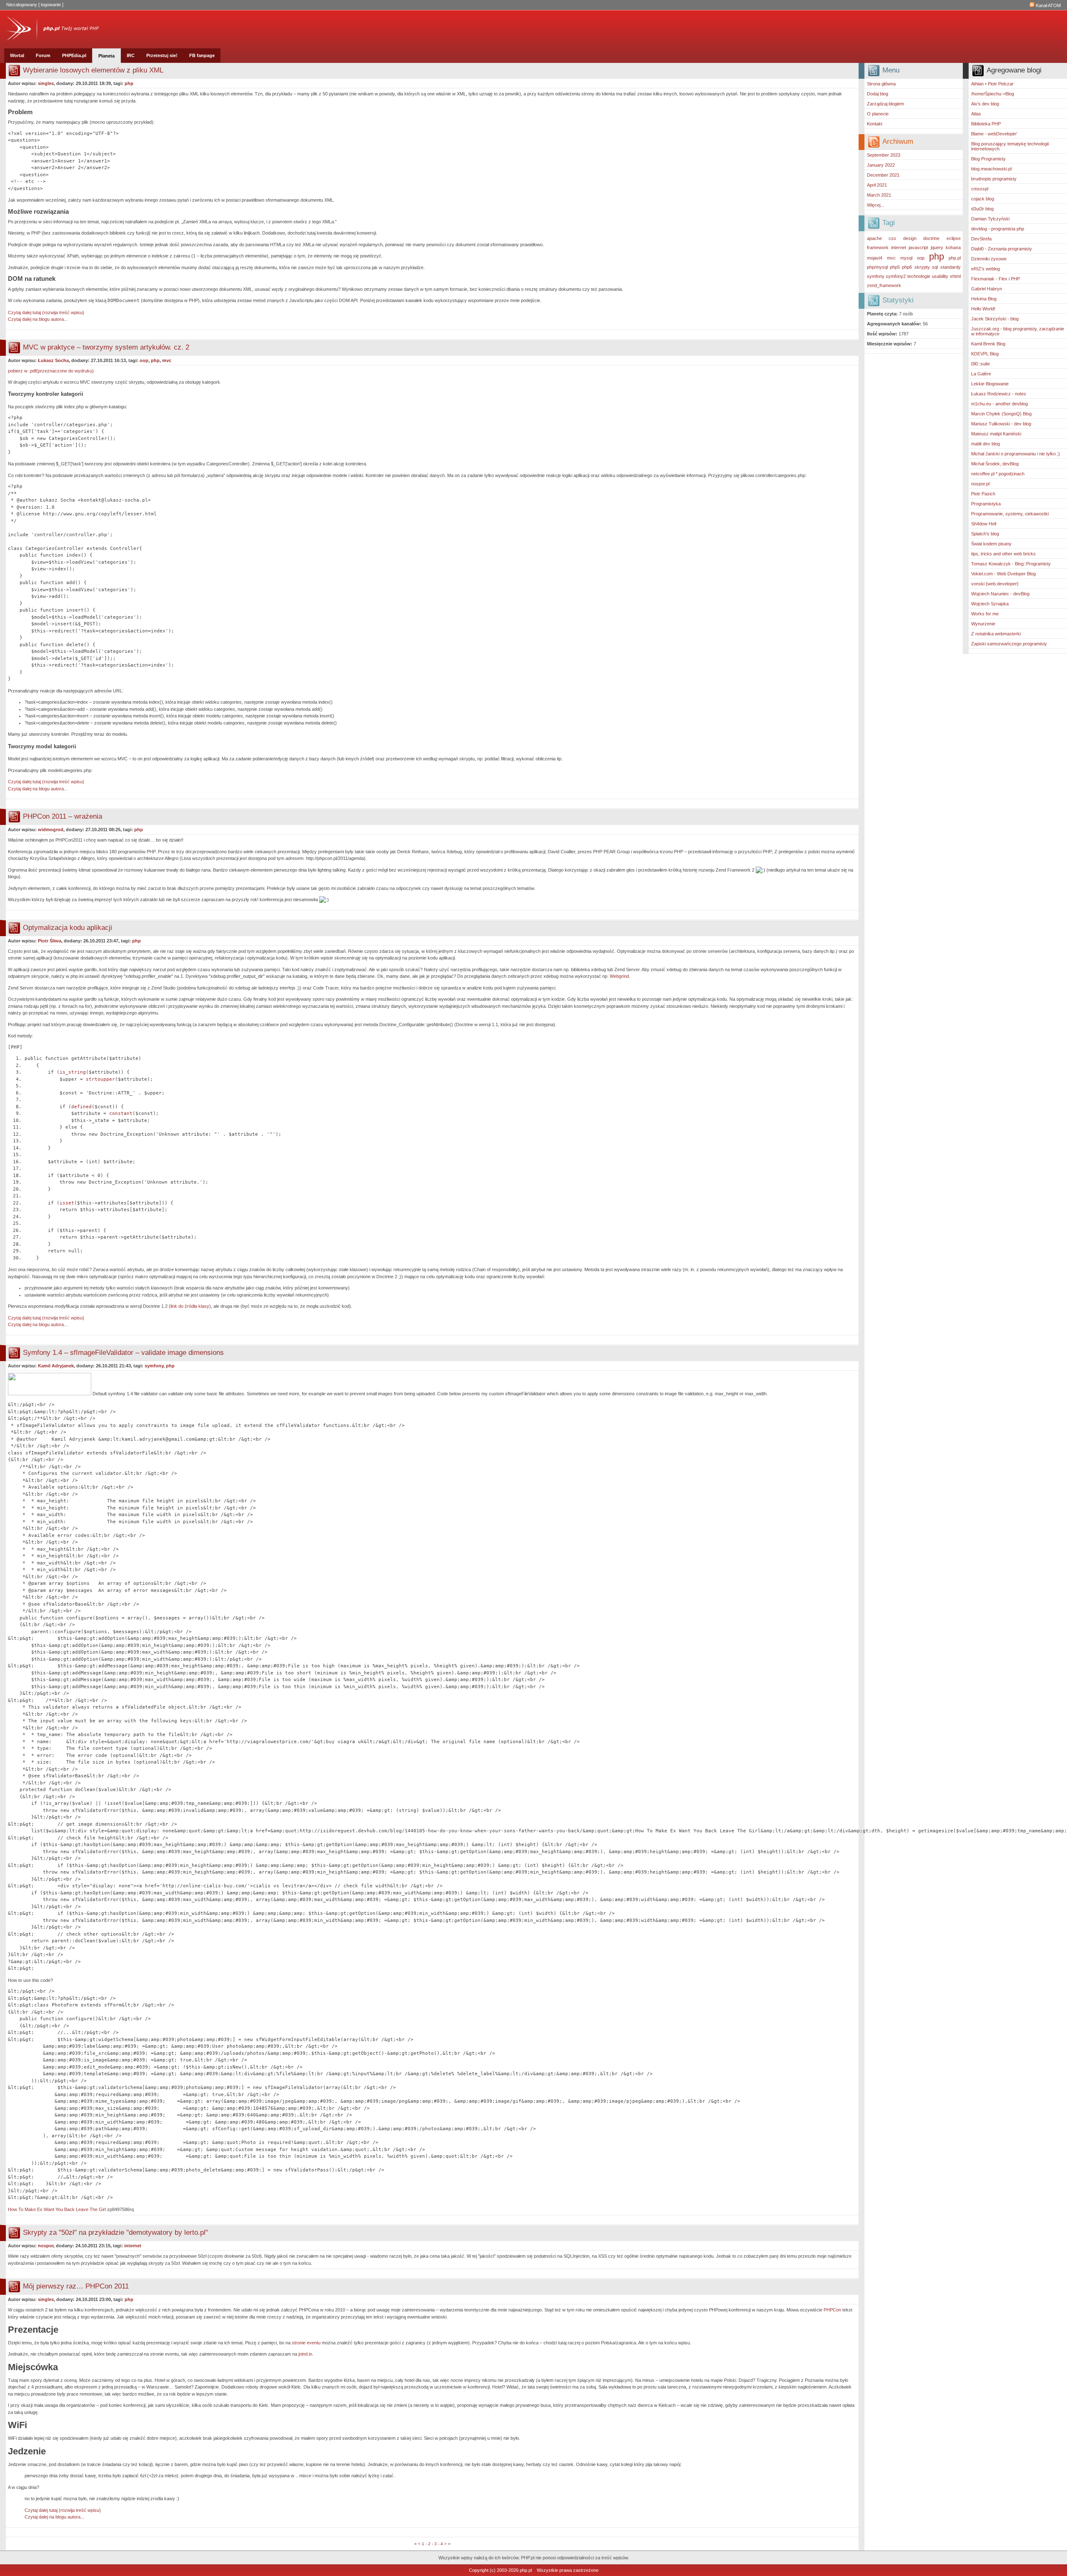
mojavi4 (875, 258)
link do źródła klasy (190, 1306)
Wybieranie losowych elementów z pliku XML (93, 70)
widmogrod (51, 830)
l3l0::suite (981, 364)
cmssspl (980, 189)
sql (935, 267)
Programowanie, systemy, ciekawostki (1010, 514)
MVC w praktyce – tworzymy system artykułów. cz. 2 (106, 347)
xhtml (955, 276)
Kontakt (875, 124)
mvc (891, 258)
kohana (953, 247)
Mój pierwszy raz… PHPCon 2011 (76, 2286)
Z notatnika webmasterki (996, 634)
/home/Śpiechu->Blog (993, 94)
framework (878, 247)
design (910, 238)
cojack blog (983, 199)
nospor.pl (980, 484)
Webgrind (619, 976)
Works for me (985, 614)
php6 (907, 267)
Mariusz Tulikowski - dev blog (1001, 424)
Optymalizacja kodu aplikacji (68, 928)
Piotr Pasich (983, 494)
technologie (919, 276)
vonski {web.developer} (995, 584)
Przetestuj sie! (162, 55)
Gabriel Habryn (987, 289)
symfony (876, 276)
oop (921, 258)
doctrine (931, 238)
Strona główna (881, 84)
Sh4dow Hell (984, 524)
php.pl (955, 258)
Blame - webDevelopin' (994, 134)
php (937, 256)
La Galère (981, 374)
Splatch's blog (985, 534)
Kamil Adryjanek (56, 1366)
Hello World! (983, 309)
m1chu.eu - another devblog (999, 404)
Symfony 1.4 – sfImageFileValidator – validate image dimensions (123, 1353)
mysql (906, 258)
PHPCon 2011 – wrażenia (63, 816)
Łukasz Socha (53, 360)
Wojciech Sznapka (990, 604)
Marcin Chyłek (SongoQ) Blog (1001, 414)
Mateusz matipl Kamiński (996, 434)
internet (899, 247)
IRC (131, 55)
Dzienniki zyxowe (989, 259)
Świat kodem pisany (991, 544)
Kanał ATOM (1048, 5)
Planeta (106, 56)
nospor (46, 2246)
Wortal (17, 55)
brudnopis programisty (994, 179)
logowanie (51, 5)
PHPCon (832, 2310)
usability (940, 276)
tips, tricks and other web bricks (1003, 554)
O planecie (878, 114)
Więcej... (875, 205)
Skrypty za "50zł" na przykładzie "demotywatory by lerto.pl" (115, 2232)
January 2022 (881, 165)
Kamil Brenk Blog (988, 344)
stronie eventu (306, 2343)
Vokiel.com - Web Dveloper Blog (1003, 574)
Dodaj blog (878, 94)
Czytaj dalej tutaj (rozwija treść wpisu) (46, 312)
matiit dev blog (986, 444)
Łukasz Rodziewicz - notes (999, 394)
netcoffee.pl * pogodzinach (998, 474)
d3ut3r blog (982, 209)
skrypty (922, 267)
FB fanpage (202, 55)
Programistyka (986, 504)
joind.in (305, 2354)
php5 (895, 267)
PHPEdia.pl (74, 55)
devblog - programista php (998, 229)
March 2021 (879, 195)
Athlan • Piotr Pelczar (992, 84)
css (892, 238)
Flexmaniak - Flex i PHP (996, 279)
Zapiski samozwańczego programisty (1009, 644)
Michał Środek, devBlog (995, 464)
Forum (43, 55)
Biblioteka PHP (986, 124)
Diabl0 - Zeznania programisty (1002, 249)
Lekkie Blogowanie (990, 384)
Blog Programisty (988, 159)
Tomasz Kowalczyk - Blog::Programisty (1011, 564)
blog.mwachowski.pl (991, 169)
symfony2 (896, 276)
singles (46, 83)
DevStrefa (981, 239)
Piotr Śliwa (50, 941)
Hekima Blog (984, 299)
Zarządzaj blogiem (885, 104)
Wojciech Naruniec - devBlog (1000, 594)
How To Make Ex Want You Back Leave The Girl (57, 2209)
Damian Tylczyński (990, 219)
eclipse (954, 238)
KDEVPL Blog (985, 354)
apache (874, 238)
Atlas (976, 114)
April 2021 (877, 185)
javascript (918, 247)
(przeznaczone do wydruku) (51, 371)
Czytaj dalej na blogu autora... (38, 319)
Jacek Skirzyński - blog (995, 319)
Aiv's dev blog (985, 104)
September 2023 (884, 155)
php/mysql (877, 267)
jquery (937, 247)
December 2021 (883, 175)
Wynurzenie (983, 624)
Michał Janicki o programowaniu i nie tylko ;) (1016, 454)
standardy (951, 267)
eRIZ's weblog (986, 269)
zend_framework (884, 285)
